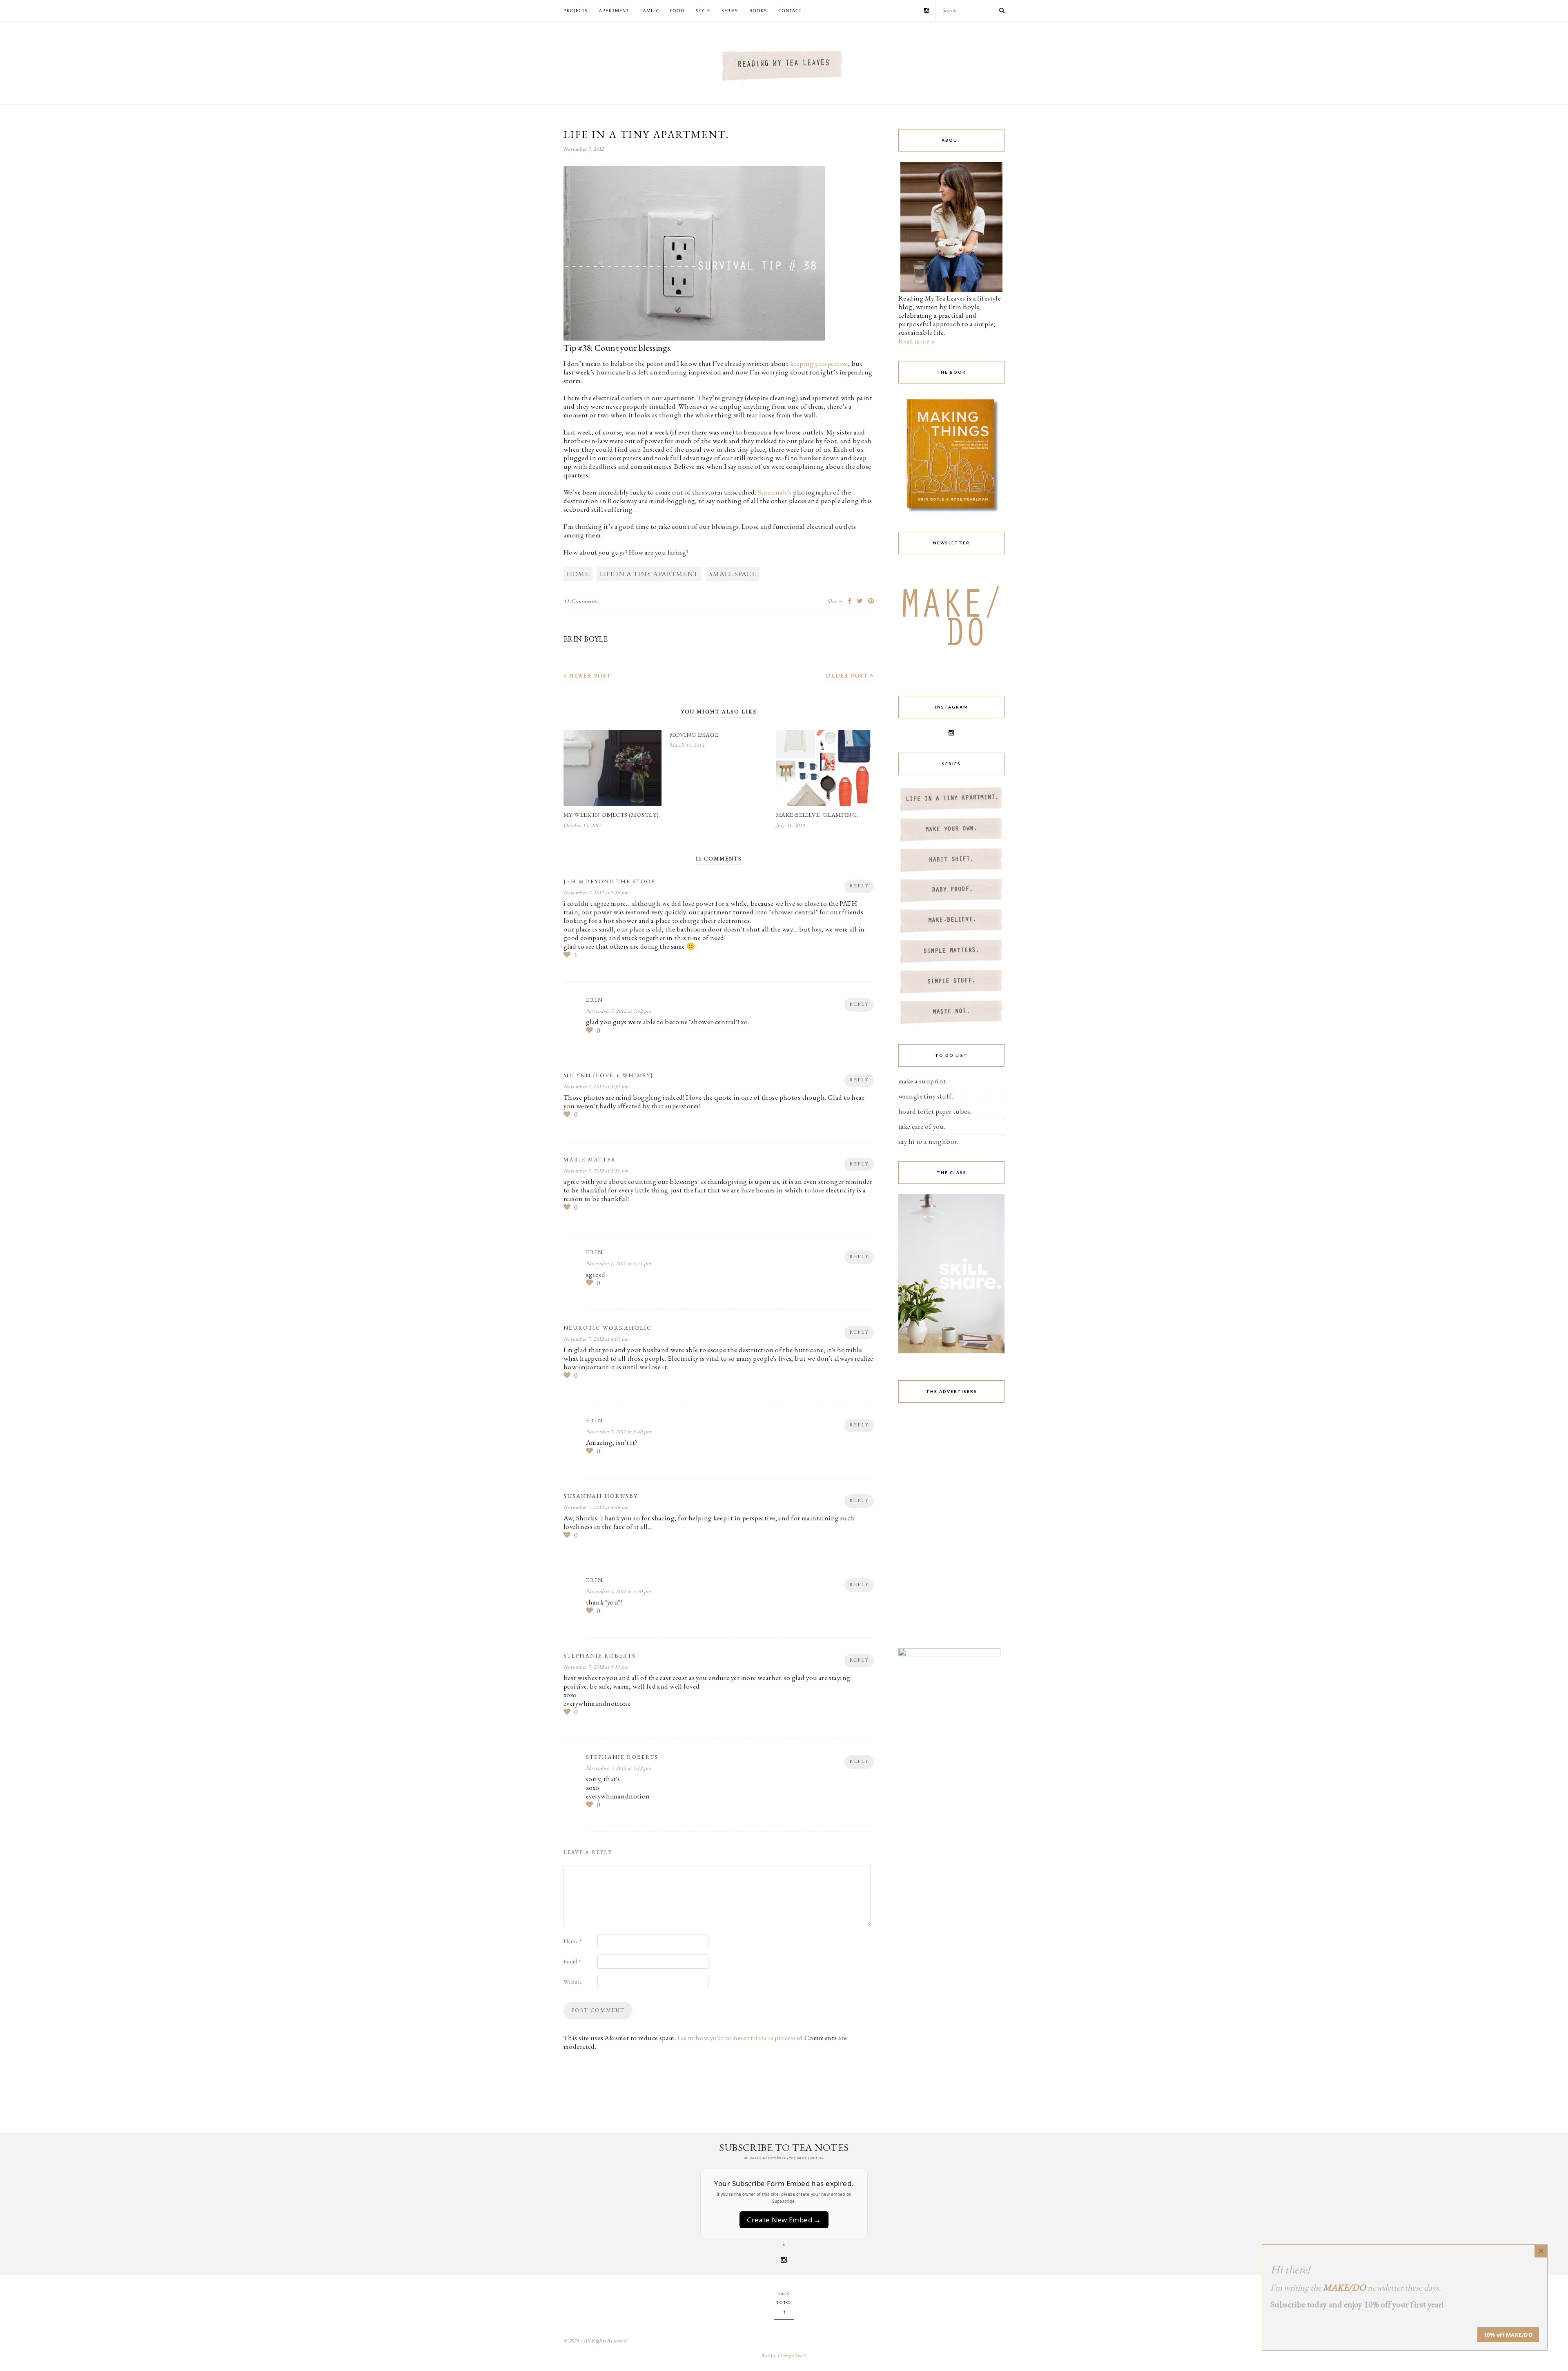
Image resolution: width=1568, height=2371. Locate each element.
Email (572, 1961)
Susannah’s (775, 492)
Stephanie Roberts (600, 1656)
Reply (859, 886)
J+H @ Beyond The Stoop (609, 881)
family (649, 10)
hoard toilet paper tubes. (935, 1111)
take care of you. (922, 1126)
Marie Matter (590, 1159)
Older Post (848, 676)
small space (733, 574)
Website (573, 1982)
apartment (614, 10)
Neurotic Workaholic (608, 1328)
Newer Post (589, 676)
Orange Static (792, 2355)
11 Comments (580, 601)
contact (790, 10)
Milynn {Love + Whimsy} (608, 1075)
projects (576, 10)
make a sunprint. (923, 1081)
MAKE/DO (1344, 2287)
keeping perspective (819, 363)
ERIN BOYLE (586, 639)
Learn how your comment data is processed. (741, 2038)
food (677, 10)
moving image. (695, 734)
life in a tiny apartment (649, 574)
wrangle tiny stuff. (926, 1096)
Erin (595, 1000)
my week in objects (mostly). (612, 814)
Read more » (917, 341)
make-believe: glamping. (817, 814)
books (758, 10)
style (703, 10)
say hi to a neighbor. (928, 1141)
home (578, 574)
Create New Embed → (784, 2220)
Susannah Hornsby (601, 1496)
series (730, 10)
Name (573, 1941)
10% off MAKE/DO (1508, 2335)
